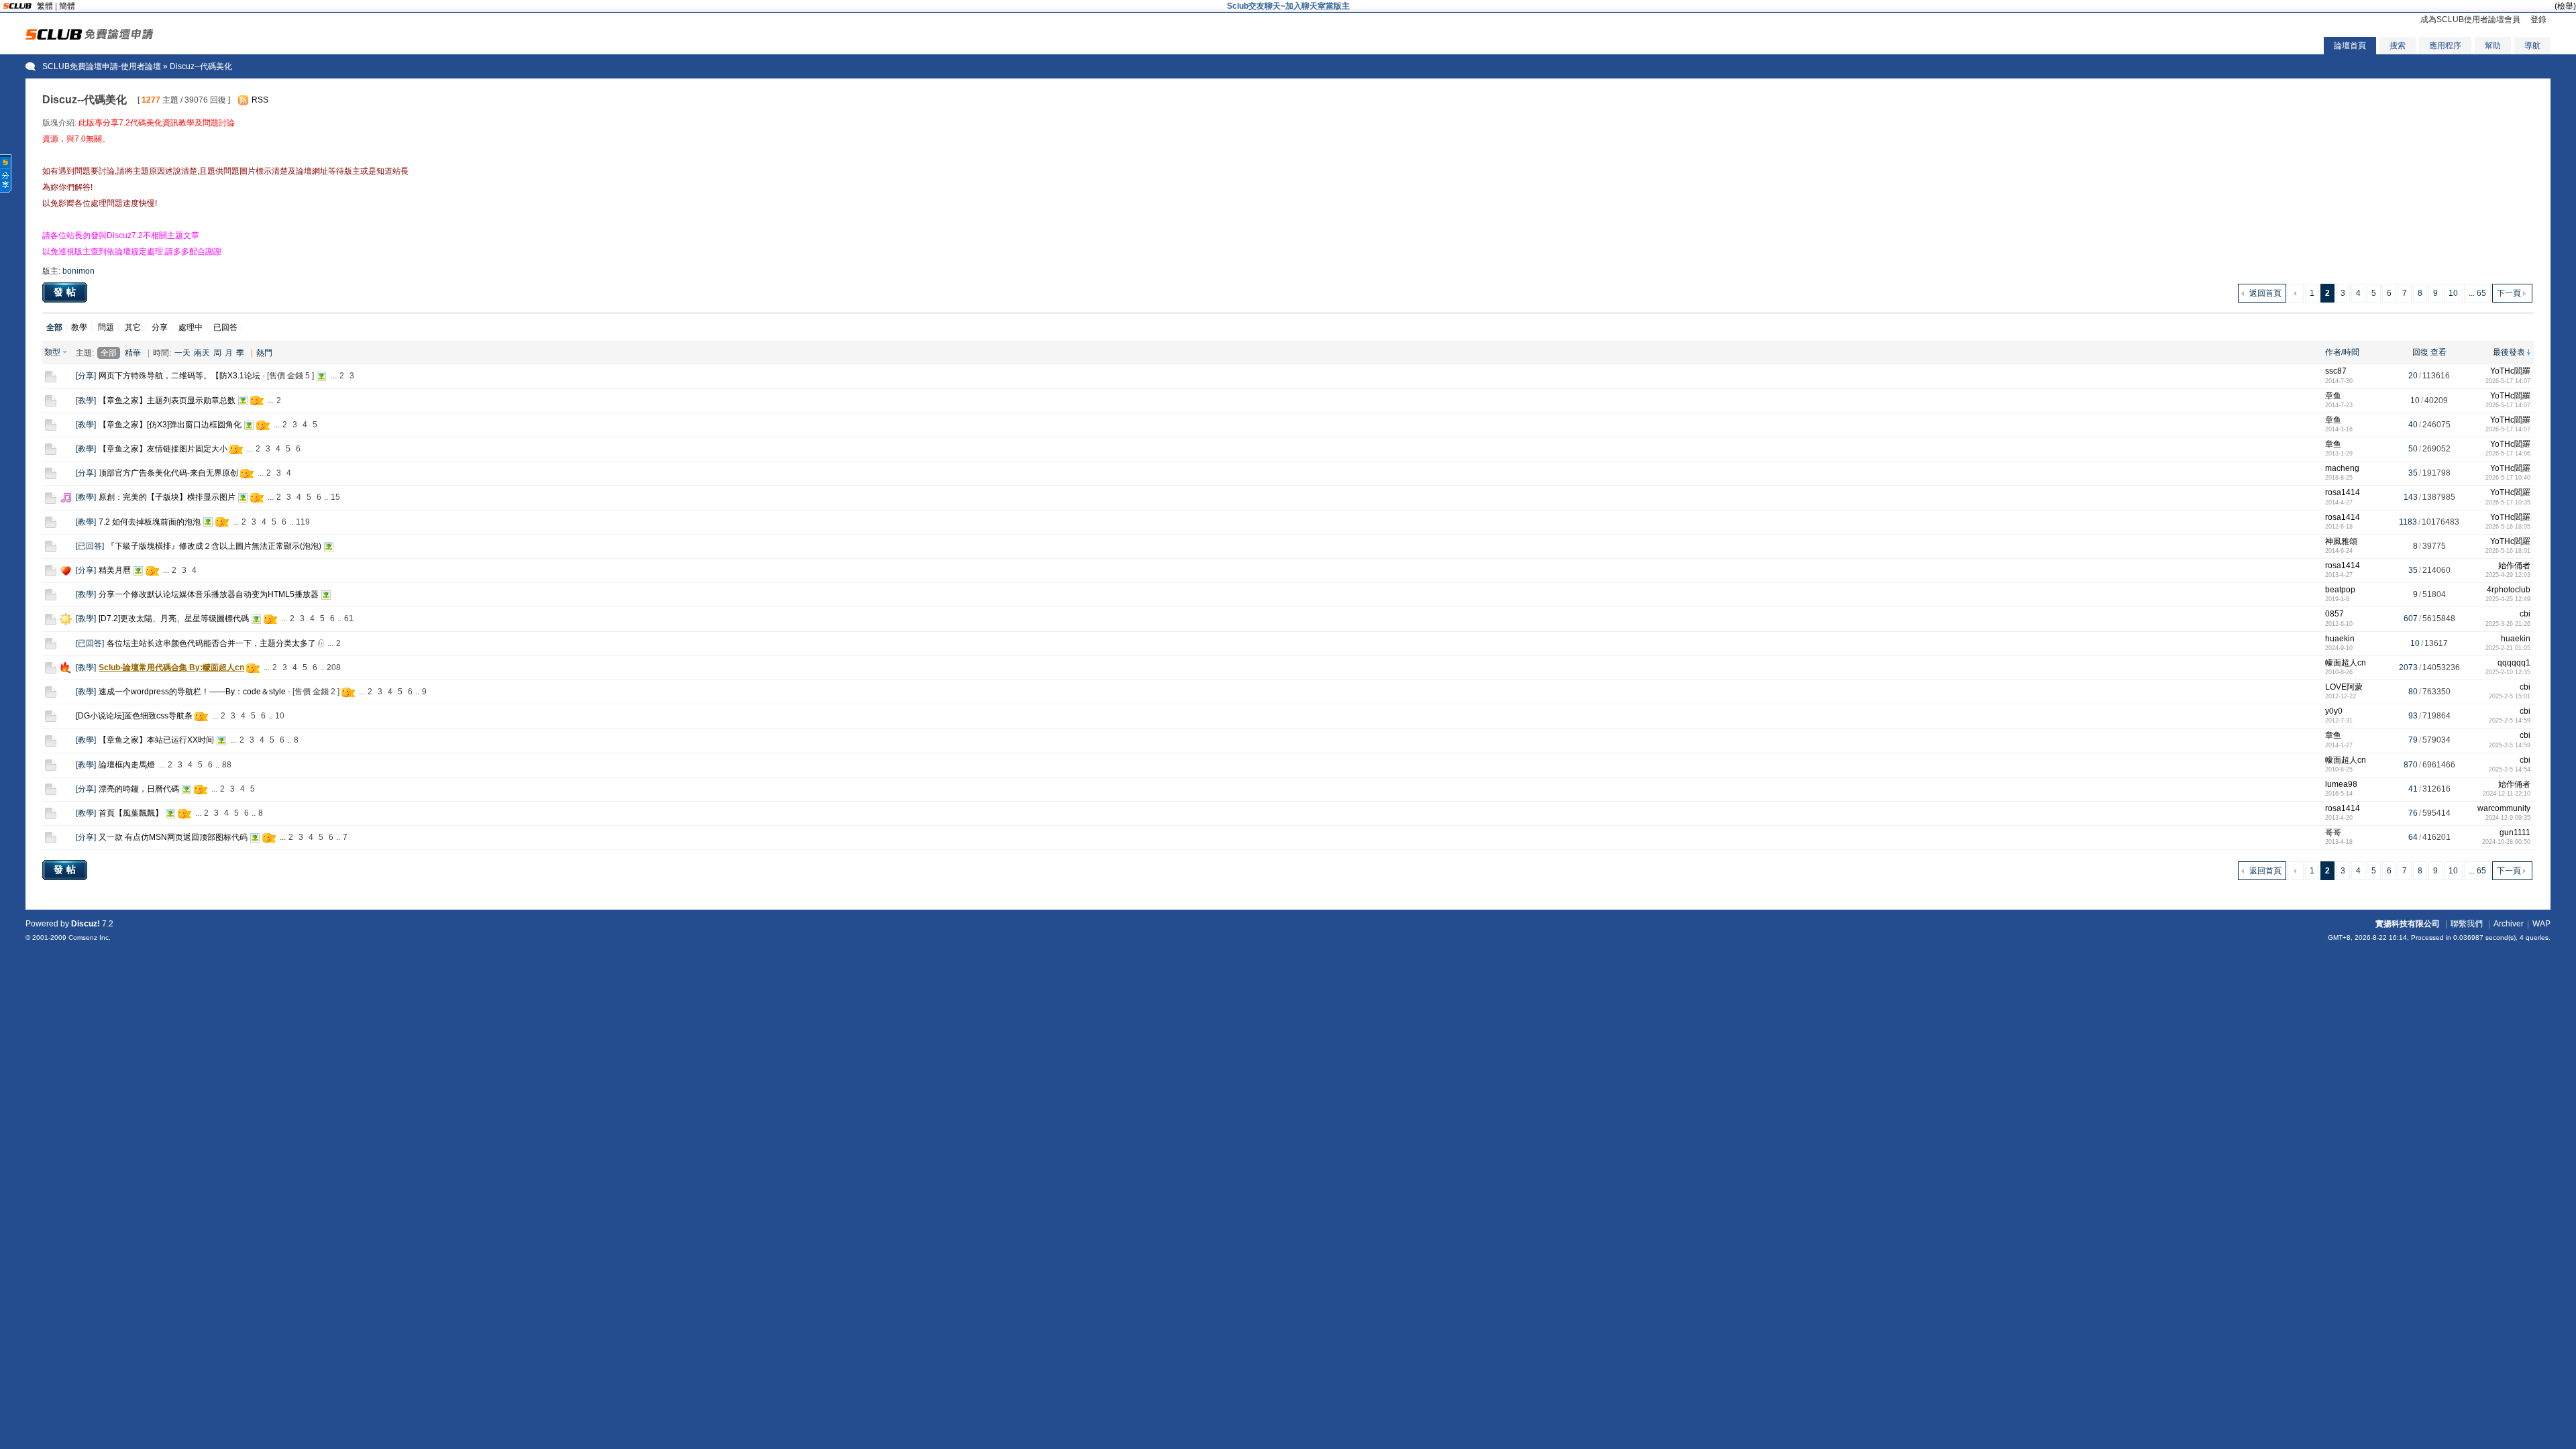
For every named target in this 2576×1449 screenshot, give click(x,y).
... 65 (2477, 293)
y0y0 (2334, 711)
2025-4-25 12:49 (2508, 599)
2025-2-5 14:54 (2510, 769)
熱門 (264, 353)
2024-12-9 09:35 (2508, 818)
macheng (2342, 468)
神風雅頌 (2341, 541)
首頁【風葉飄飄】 (131, 813)
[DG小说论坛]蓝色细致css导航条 (134, 716)
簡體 (67, 6)
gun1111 (2515, 833)
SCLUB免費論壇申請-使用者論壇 (102, 66)
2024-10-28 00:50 (2506, 842)
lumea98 (2341, 784)
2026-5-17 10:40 (2508, 478)
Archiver (2509, 924)
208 (334, 667)
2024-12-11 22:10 (2507, 794)
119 (303, 522)
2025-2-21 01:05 (2508, 648)
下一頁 (2509, 293)
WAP (2541, 924)
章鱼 (2333, 396)
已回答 (225, 327)
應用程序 (2445, 46)
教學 (79, 327)
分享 (160, 327)
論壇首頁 (2350, 46)
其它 (133, 327)
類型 (52, 352)
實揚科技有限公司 (2408, 924)
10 (2453, 293)
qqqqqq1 (2514, 663)
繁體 (45, 6)
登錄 (2538, 19)
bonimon (78, 271)
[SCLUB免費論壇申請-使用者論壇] (90, 37)
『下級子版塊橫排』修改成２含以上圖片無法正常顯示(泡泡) (214, 546)
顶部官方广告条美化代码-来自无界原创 (168, 473)
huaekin (2340, 639)
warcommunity (2504, 808)
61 (349, 619)
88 (227, 765)
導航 (2532, 46)
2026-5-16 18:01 (2508, 551)
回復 (2420, 352)
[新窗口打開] (51, 380)
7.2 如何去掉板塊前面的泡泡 (150, 522)
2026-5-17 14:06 (2508, 453)
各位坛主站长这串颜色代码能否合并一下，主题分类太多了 (211, 643)
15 (335, 497)
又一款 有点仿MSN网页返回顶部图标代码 (173, 837)
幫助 (2493, 46)
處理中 (191, 327)
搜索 (2398, 46)
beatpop (2340, 590)
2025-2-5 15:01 (2510, 696)
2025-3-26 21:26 (2508, 624)
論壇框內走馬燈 (127, 765)
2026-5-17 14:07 (2508, 381)
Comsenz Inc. (90, 937)
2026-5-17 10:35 (2508, 502)
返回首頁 (2265, 293)
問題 (106, 327)
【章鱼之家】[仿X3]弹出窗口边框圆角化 (170, 425)
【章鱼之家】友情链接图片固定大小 (163, 449)
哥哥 (2333, 833)
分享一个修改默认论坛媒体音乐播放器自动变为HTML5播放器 (209, 594)
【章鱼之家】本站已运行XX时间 (156, 740)
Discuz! (86, 924)
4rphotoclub (2509, 590)
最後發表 (2509, 352)
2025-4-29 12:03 (2508, 575)
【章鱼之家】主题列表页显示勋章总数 (167, 400)
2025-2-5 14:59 (2510, 720)
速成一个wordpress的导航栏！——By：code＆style (192, 692)
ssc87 (2336, 371)
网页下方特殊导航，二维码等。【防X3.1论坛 (179, 376)
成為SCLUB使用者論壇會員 (2470, 19)
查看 (2438, 352)
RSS (260, 100)
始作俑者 (2514, 566)
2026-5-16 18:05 (2508, 527)
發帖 (66, 292)
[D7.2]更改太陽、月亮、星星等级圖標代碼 (174, 619)
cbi (2525, 614)
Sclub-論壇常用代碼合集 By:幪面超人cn (171, 667)
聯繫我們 (2467, 924)
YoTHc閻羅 (2510, 371)
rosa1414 (2343, 492)
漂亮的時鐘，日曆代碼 (139, 789)
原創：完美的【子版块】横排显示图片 (167, 497)
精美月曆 (115, 570)
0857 (2334, 614)
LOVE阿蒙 (2344, 687)
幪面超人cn (2346, 663)
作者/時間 (2342, 352)
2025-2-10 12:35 (2508, 672)
